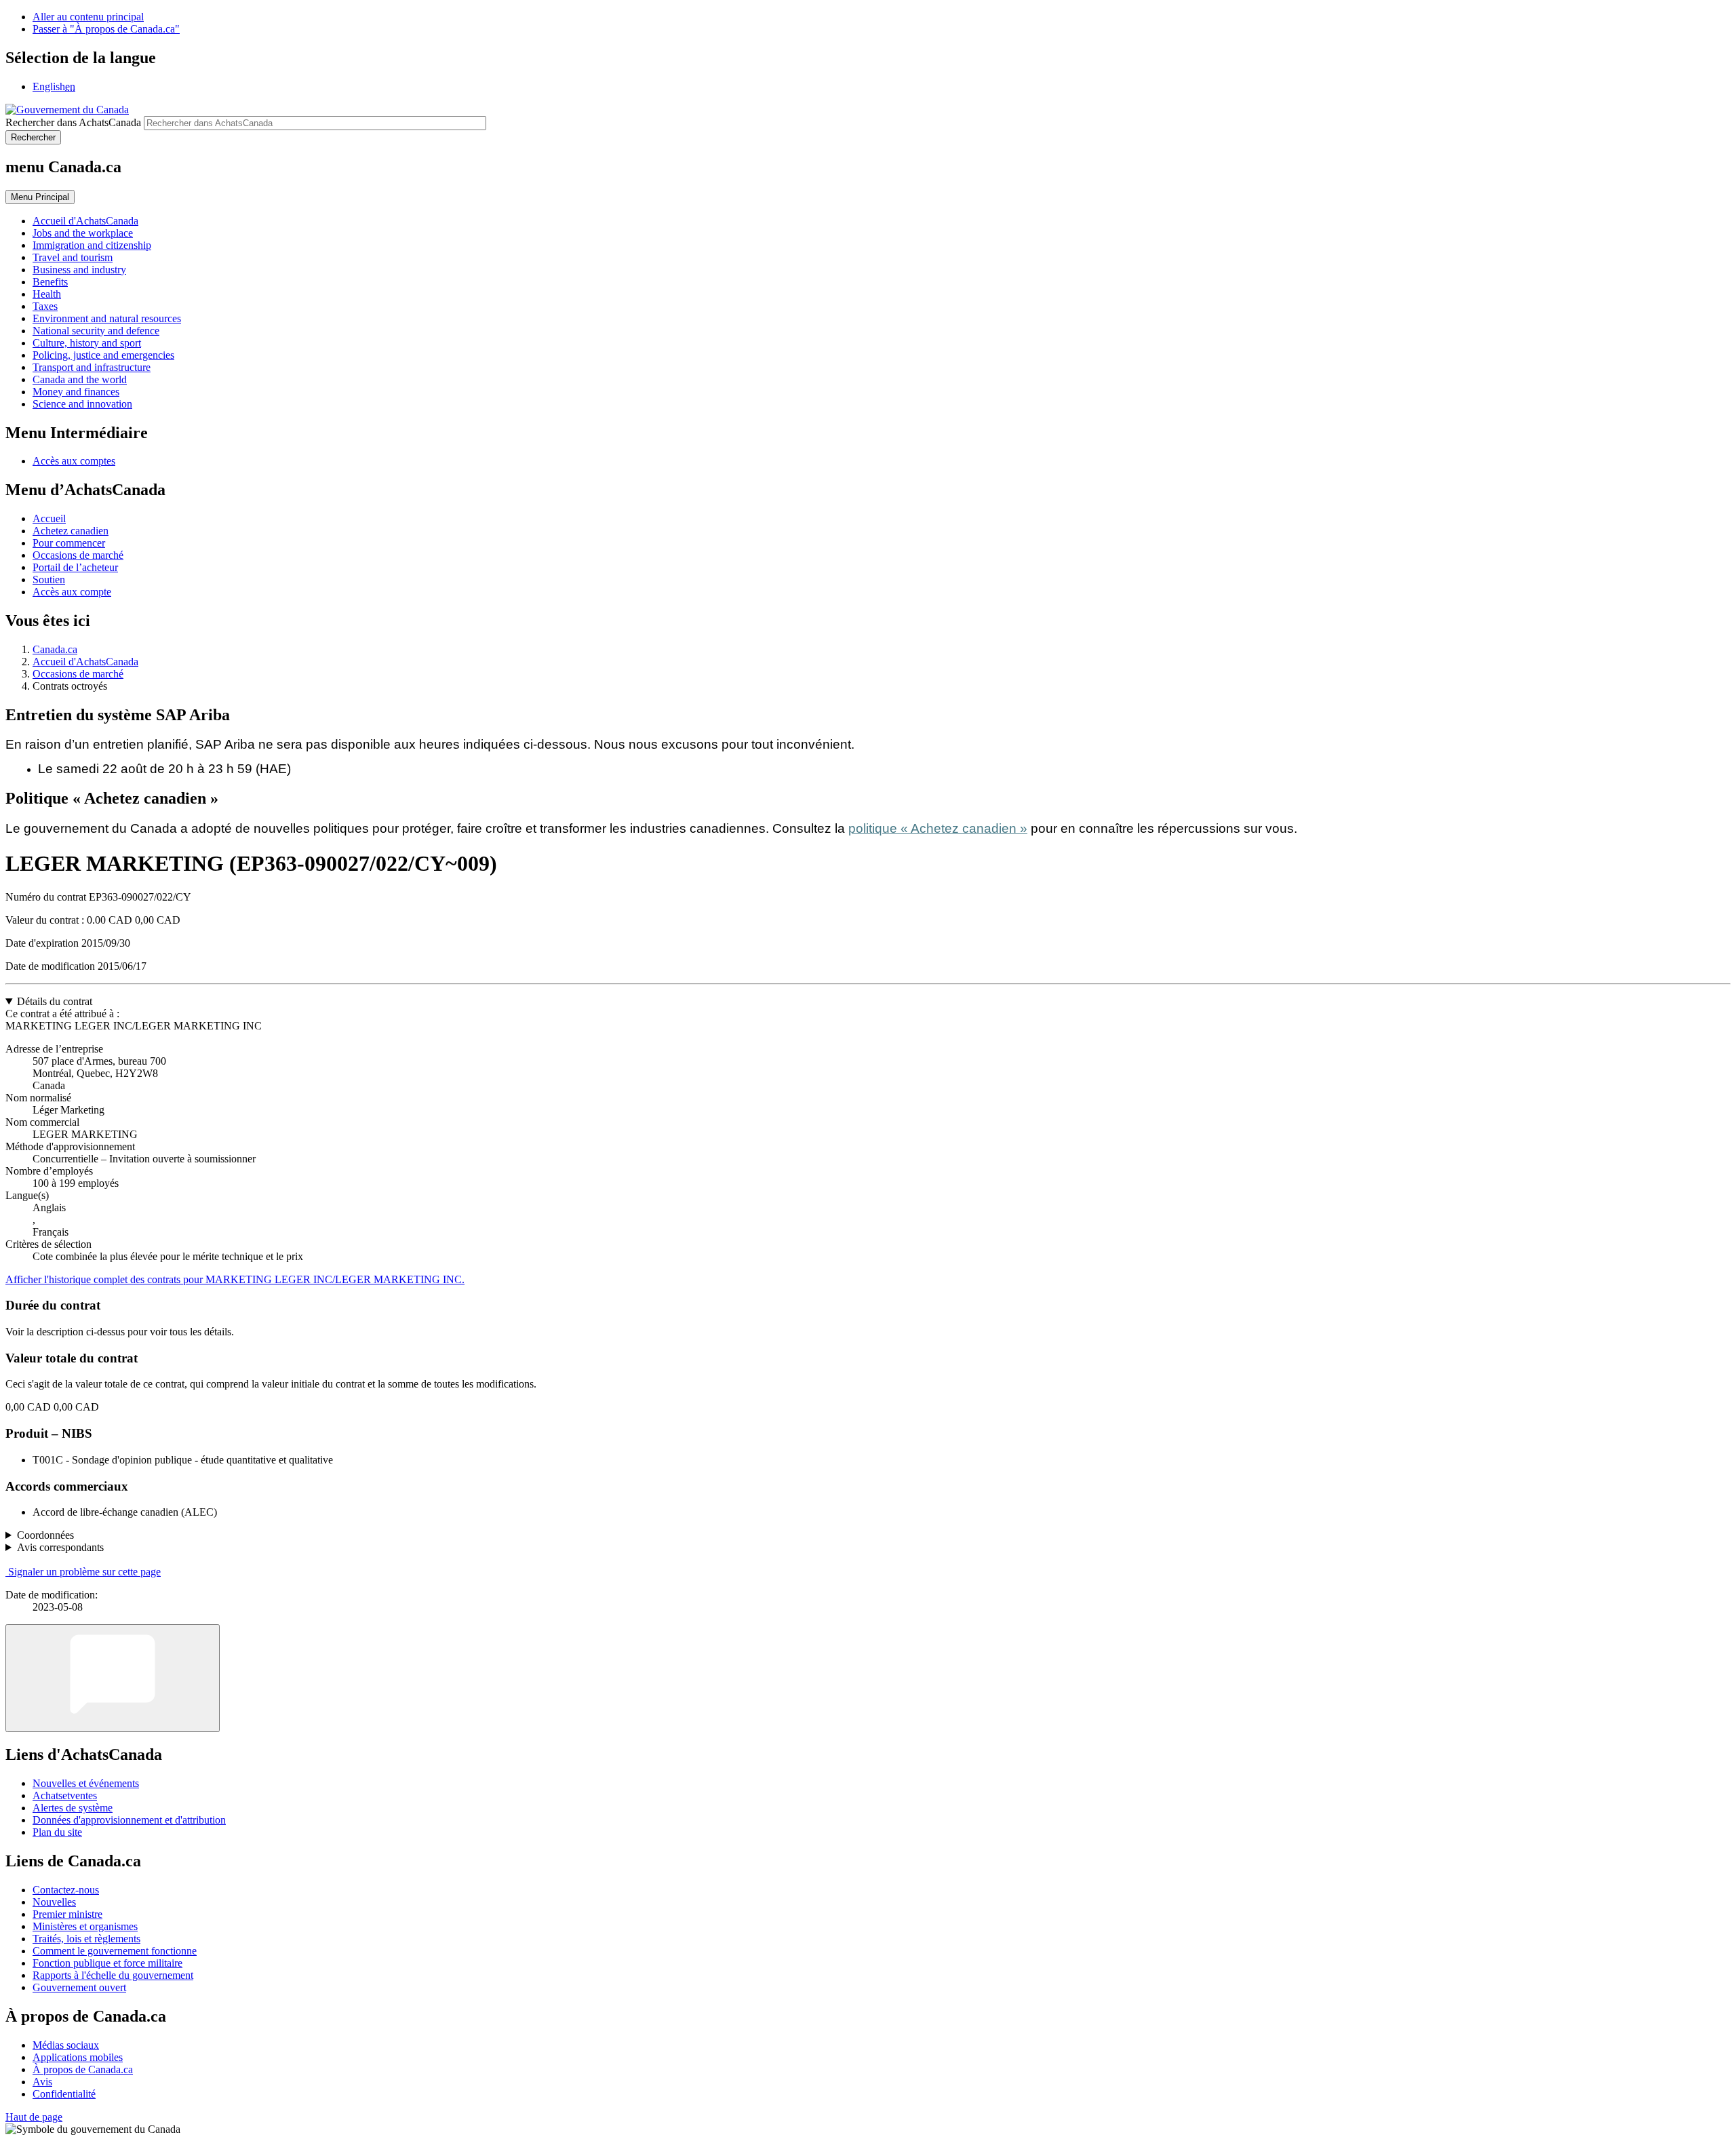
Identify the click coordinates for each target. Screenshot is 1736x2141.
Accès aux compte (72, 592)
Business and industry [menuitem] (79, 270)
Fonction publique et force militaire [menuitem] (107, 1963)
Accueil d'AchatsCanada (85, 662)
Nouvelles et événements (86, 1783)
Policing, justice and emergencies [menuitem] (103, 355)
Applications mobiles (78, 2057)
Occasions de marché (78, 555)
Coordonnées (45, 1535)
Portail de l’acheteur (75, 567)
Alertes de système (73, 1808)
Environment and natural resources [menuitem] (107, 318)
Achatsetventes (65, 1795)
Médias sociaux (66, 2045)
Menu (40, 197)
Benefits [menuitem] (50, 282)
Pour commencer (69, 543)
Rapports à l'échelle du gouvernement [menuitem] (113, 1975)
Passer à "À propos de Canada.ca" (106, 29)
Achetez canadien (71, 531)
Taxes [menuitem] (45, 306)
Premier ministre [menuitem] (67, 1914)
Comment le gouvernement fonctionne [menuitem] (115, 1951)
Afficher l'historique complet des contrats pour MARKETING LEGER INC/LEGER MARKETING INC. (235, 1279)
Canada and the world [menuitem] (80, 379)
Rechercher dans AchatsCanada (73, 122)
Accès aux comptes (74, 461)
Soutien (49, 580)
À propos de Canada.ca (83, 2069)
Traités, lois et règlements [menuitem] (86, 1939)
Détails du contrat (55, 1001)
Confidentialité (64, 2094)
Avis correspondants (60, 1547)
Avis (42, 2082)
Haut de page (34, 2117)
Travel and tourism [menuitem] (73, 257)
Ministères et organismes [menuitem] (85, 1926)
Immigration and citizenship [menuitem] (92, 245)
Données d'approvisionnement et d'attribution (129, 1820)
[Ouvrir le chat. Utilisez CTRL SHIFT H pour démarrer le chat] (113, 1678)
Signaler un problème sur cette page (84, 1572)
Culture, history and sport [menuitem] (87, 343)
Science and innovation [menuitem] (82, 404)
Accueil (49, 518)
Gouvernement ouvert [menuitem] (79, 1987)
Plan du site (57, 1832)
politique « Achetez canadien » (938, 828)
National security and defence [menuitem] (96, 331)
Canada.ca (55, 649)
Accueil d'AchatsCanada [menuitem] (85, 221)
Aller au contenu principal (88, 17)
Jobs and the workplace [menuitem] (83, 233)
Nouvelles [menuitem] (54, 1902)
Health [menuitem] (47, 294)
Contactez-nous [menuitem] (66, 1890)
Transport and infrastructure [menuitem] (92, 367)
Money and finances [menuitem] (76, 392)
